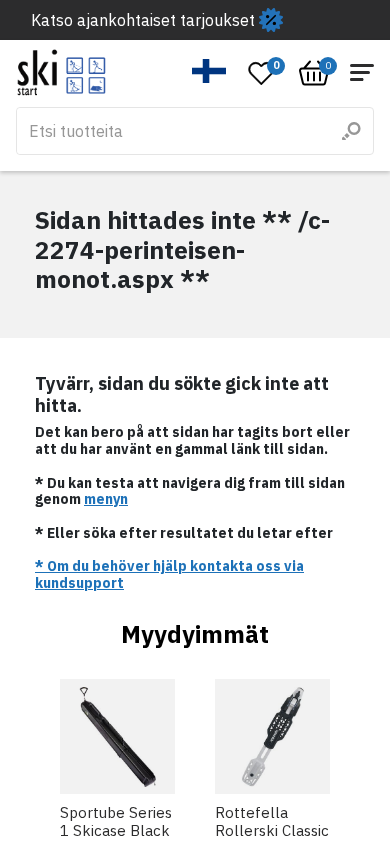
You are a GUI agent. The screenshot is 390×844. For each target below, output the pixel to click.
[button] (209, 71)
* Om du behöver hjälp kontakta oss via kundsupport (169, 574)
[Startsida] (61, 72)
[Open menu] (362, 72)
